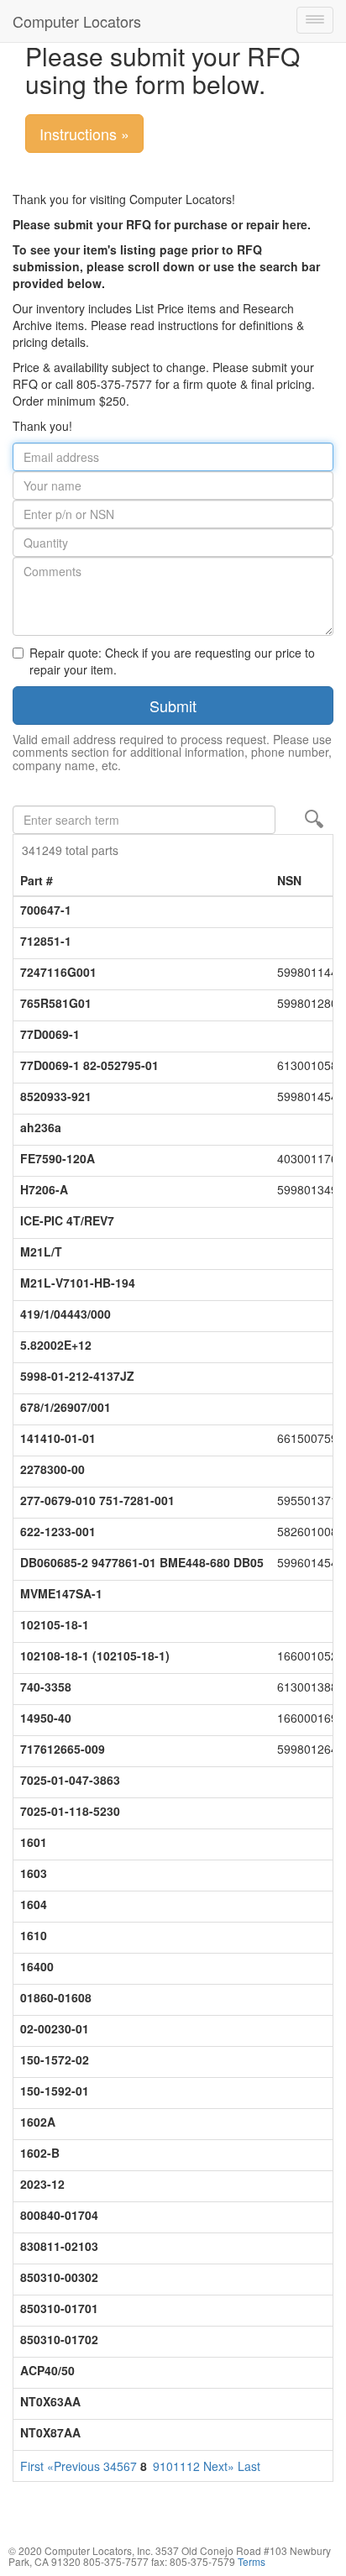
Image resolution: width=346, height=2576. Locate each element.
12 (193, 2466)
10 (166, 2466)
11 (180, 2466)
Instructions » (84, 134)
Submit (173, 706)
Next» (219, 2466)
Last (249, 2466)
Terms (252, 2561)
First (32, 2466)
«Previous (73, 2466)
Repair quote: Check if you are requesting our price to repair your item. (172, 661)
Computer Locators (77, 21)
